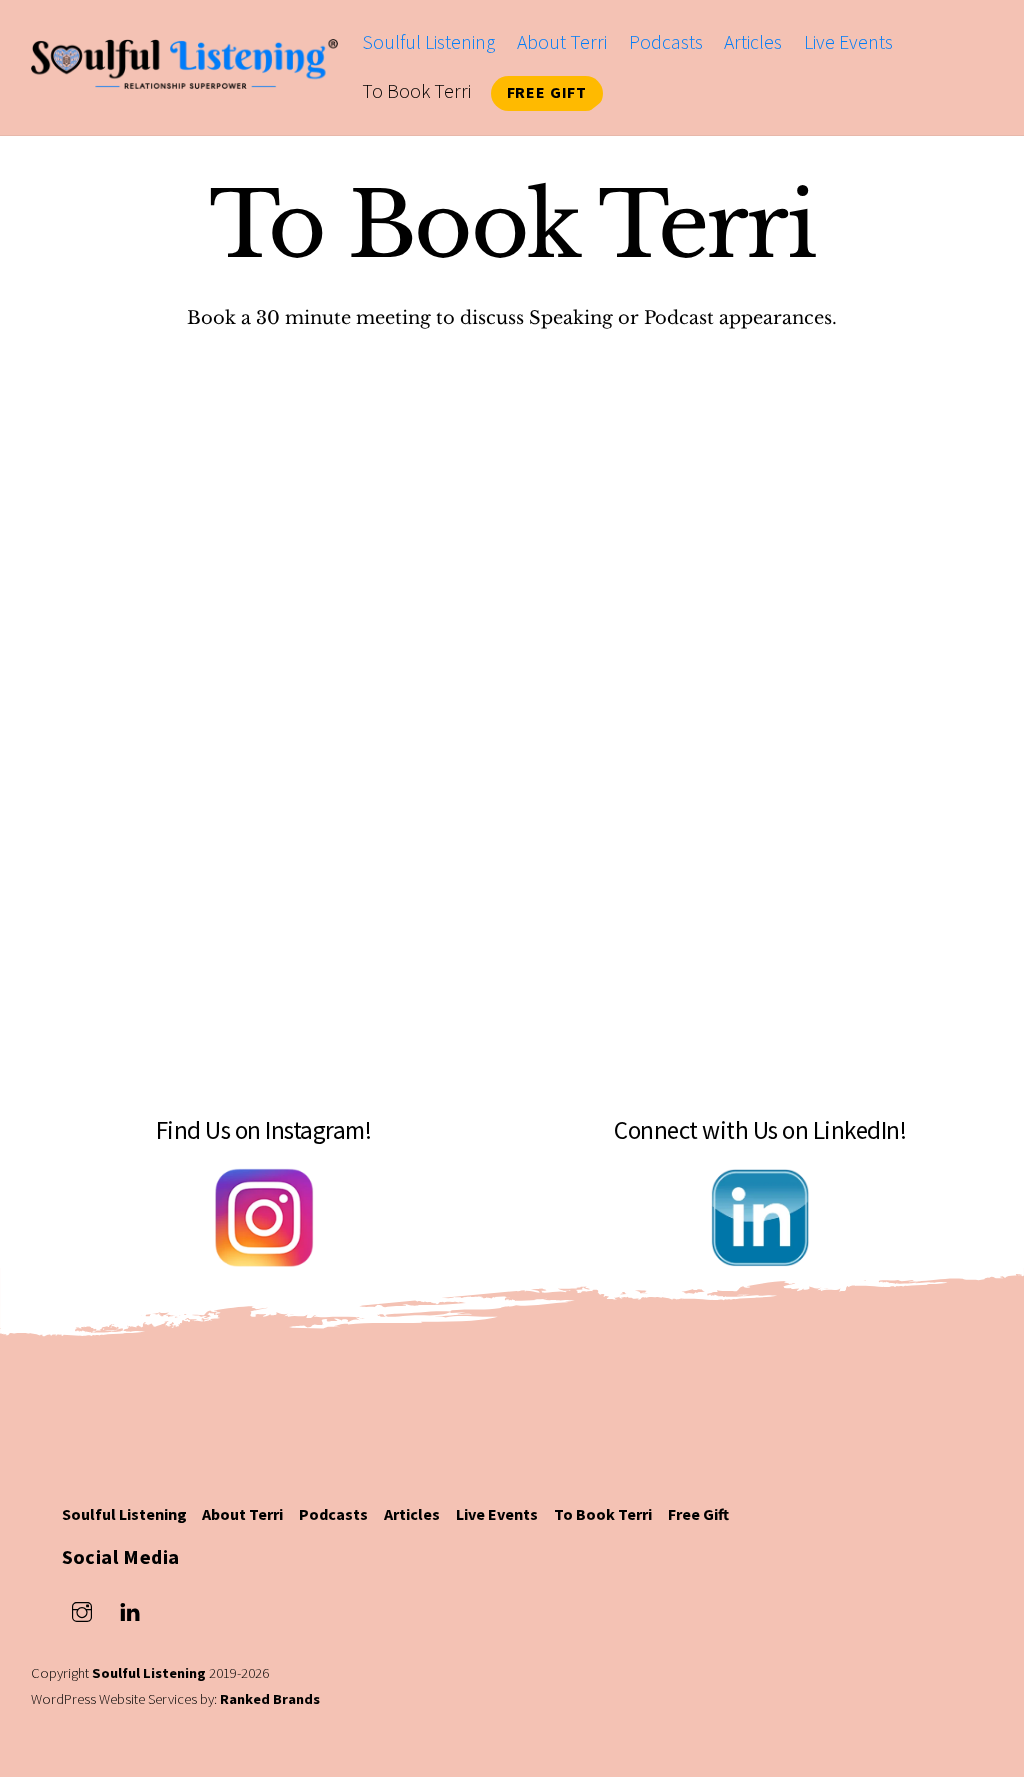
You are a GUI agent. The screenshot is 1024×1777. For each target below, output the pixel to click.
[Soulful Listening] (185, 75)
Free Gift (547, 92)
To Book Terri (416, 91)
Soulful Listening (428, 42)
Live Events (848, 42)
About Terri (562, 42)
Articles (753, 42)
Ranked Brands (270, 1699)
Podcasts (666, 42)
